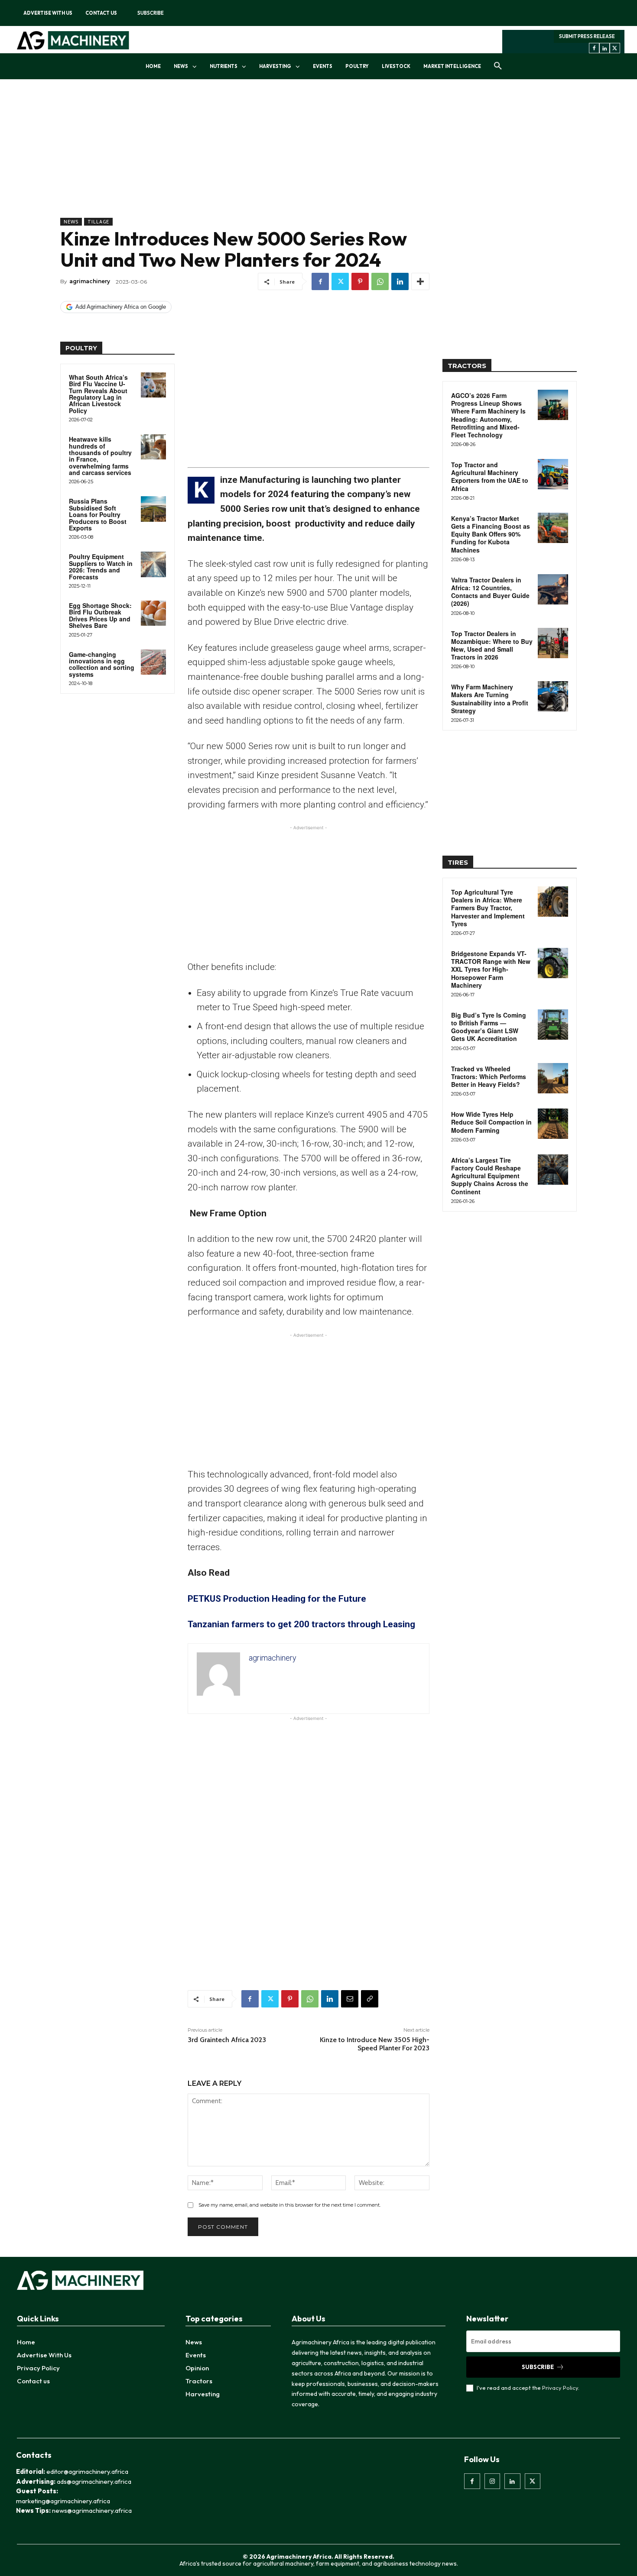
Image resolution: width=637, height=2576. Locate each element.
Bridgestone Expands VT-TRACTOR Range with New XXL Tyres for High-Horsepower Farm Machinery (491, 969)
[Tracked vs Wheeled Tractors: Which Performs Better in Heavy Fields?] (553, 1078)
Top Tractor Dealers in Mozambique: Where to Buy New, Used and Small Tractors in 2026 (492, 645)
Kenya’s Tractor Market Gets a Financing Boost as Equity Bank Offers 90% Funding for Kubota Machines (491, 534)
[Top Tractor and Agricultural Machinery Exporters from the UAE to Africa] (553, 474)
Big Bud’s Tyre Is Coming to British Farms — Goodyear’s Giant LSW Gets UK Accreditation (489, 1027)
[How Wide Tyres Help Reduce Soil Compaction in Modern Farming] (553, 1124)
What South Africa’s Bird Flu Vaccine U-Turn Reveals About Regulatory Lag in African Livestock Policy (98, 394)
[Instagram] (492, 2481)
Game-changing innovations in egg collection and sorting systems (102, 664)
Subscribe (538, 2367)
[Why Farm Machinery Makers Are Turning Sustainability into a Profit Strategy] (553, 696)
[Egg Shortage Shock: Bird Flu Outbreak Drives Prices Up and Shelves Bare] (153, 613)
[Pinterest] (360, 281)
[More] (420, 281)
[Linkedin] (604, 48)
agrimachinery (90, 281)
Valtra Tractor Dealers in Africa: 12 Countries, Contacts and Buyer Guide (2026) (490, 592)
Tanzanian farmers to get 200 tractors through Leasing (301, 1624)
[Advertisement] (245, 157)
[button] (498, 66)
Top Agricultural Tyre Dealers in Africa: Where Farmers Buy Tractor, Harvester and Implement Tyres (488, 908)
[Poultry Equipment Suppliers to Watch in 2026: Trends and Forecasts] (153, 564)
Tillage (98, 222)
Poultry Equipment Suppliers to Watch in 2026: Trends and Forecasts (101, 566)
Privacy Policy (560, 2388)
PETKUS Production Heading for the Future (277, 1599)
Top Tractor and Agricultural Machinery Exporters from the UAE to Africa (490, 477)
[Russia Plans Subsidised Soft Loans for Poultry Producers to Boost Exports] (153, 509)
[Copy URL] (370, 1999)
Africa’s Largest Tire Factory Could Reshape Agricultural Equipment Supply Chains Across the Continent (490, 1176)
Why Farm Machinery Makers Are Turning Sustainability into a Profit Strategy (490, 699)
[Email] (350, 1999)
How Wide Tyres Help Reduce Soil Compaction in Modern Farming (491, 1122)
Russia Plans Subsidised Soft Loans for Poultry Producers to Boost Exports (98, 514)
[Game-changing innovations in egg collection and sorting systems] (153, 662)
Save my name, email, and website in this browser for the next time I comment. (289, 2205)
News (71, 222)
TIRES (458, 862)
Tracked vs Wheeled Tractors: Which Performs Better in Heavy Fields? (489, 1076)
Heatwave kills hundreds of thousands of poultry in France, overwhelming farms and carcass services (100, 456)
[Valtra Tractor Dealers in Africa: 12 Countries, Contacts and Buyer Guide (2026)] (553, 589)
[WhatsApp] (380, 281)
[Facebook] (594, 48)
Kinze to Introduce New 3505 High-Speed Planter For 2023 (375, 2044)
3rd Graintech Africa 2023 (227, 2040)
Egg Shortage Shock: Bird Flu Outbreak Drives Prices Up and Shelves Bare (100, 615)
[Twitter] (615, 48)
